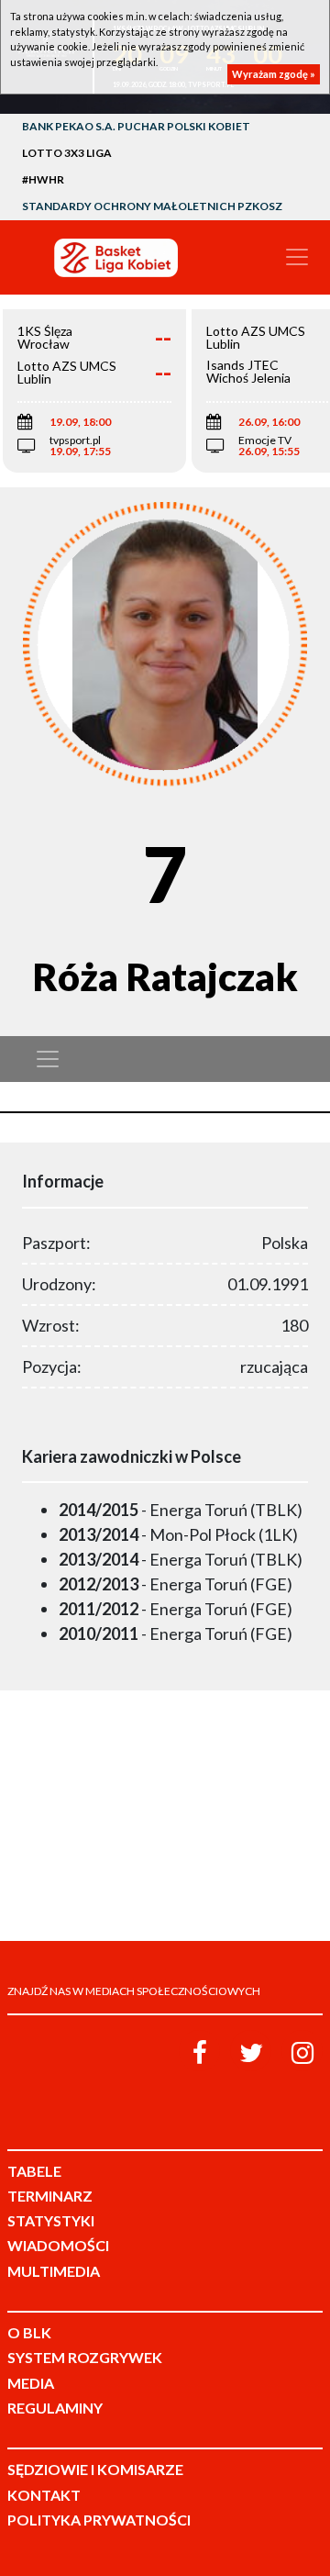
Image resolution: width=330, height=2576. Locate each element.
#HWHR (43, 179)
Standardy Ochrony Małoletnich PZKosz (152, 206)
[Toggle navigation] (297, 257)
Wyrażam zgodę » (274, 74)
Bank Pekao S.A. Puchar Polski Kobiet (136, 126)
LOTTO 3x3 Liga (67, 153)
